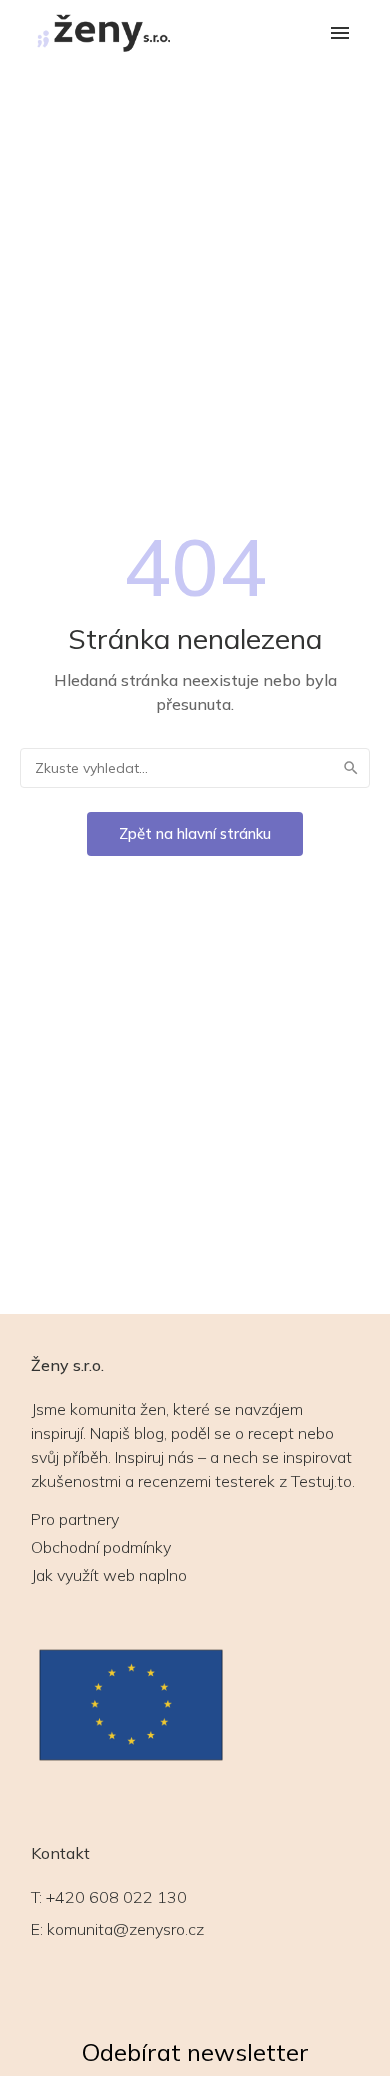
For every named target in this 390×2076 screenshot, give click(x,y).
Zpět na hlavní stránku (195, 833)
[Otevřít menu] (340, 34)
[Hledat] (351, 768)
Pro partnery (75, 1519)
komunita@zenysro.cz (125, 1929)
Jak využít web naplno (109, 1575)
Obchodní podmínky (101, 1547)
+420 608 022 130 (116, 1897)
